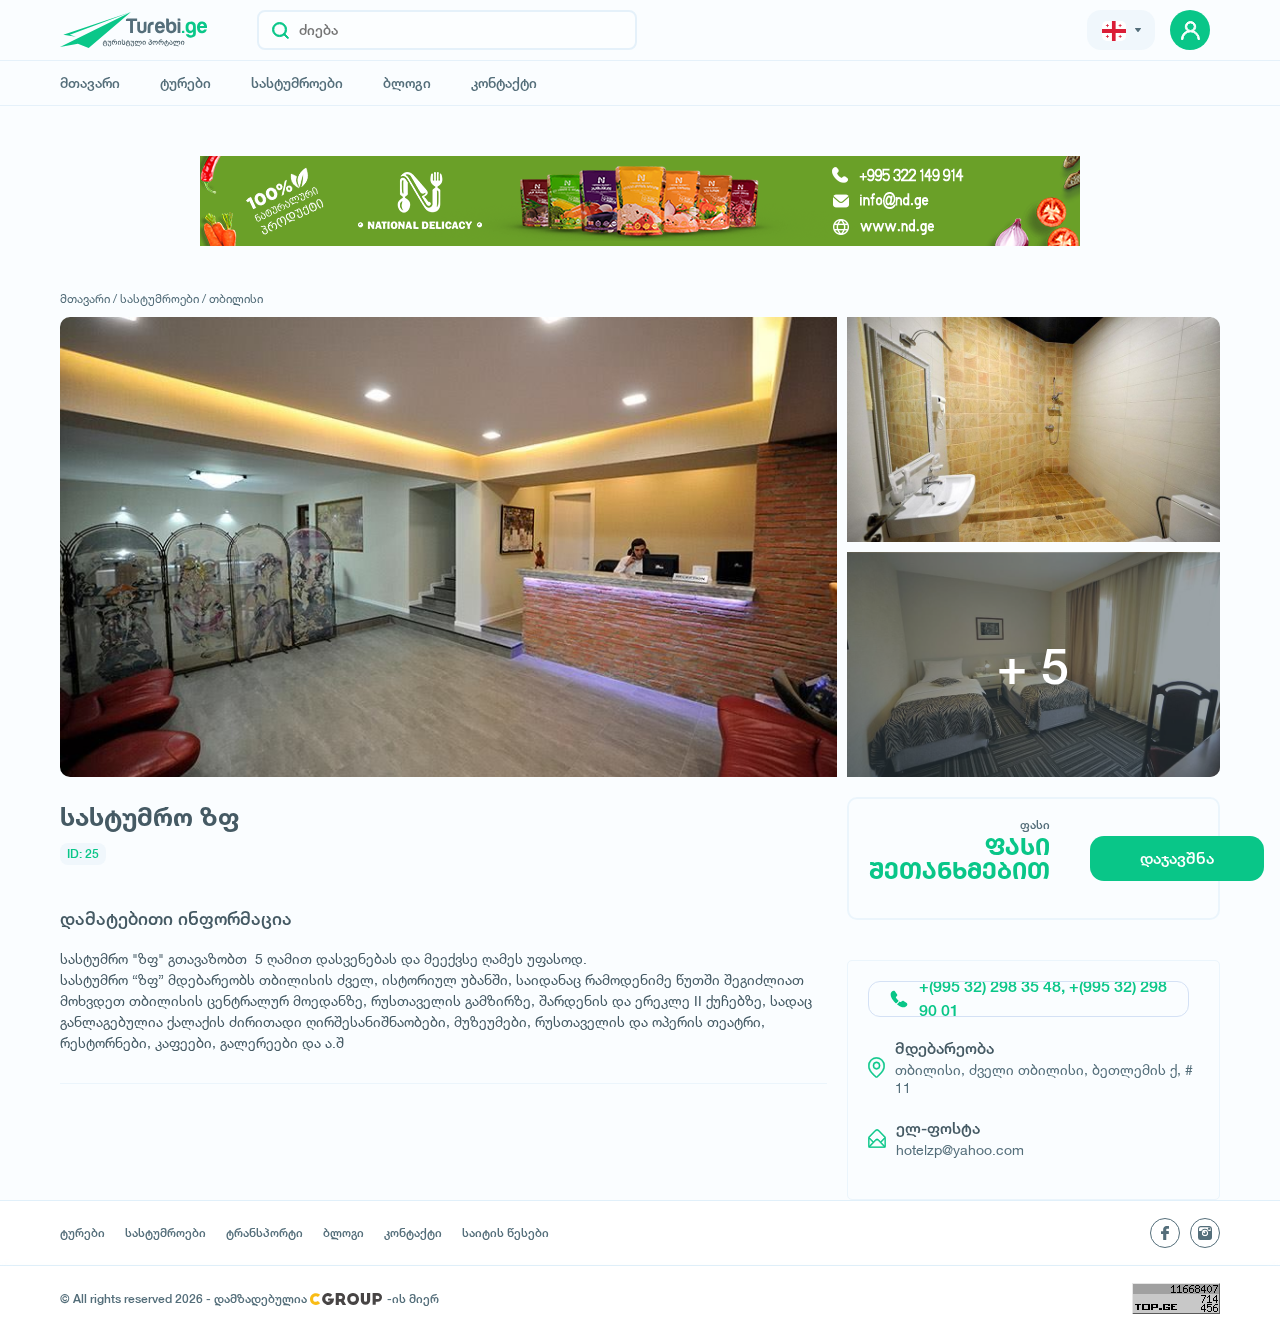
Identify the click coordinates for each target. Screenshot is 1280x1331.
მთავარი (90, 83)
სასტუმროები (297, 83)
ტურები (185, 83)
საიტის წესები (505, 1233)
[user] (1190, 30)
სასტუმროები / (163, 298)
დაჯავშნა (1177, 858)
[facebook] (1165, 1233)
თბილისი (236, 298)
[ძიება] (280, 30)
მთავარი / (88, 298)
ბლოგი (407, 83)
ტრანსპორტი (264, 1233)
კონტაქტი (504, 83)
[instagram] (1205, 1233)
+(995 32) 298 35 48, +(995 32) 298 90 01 (1043, 999)
